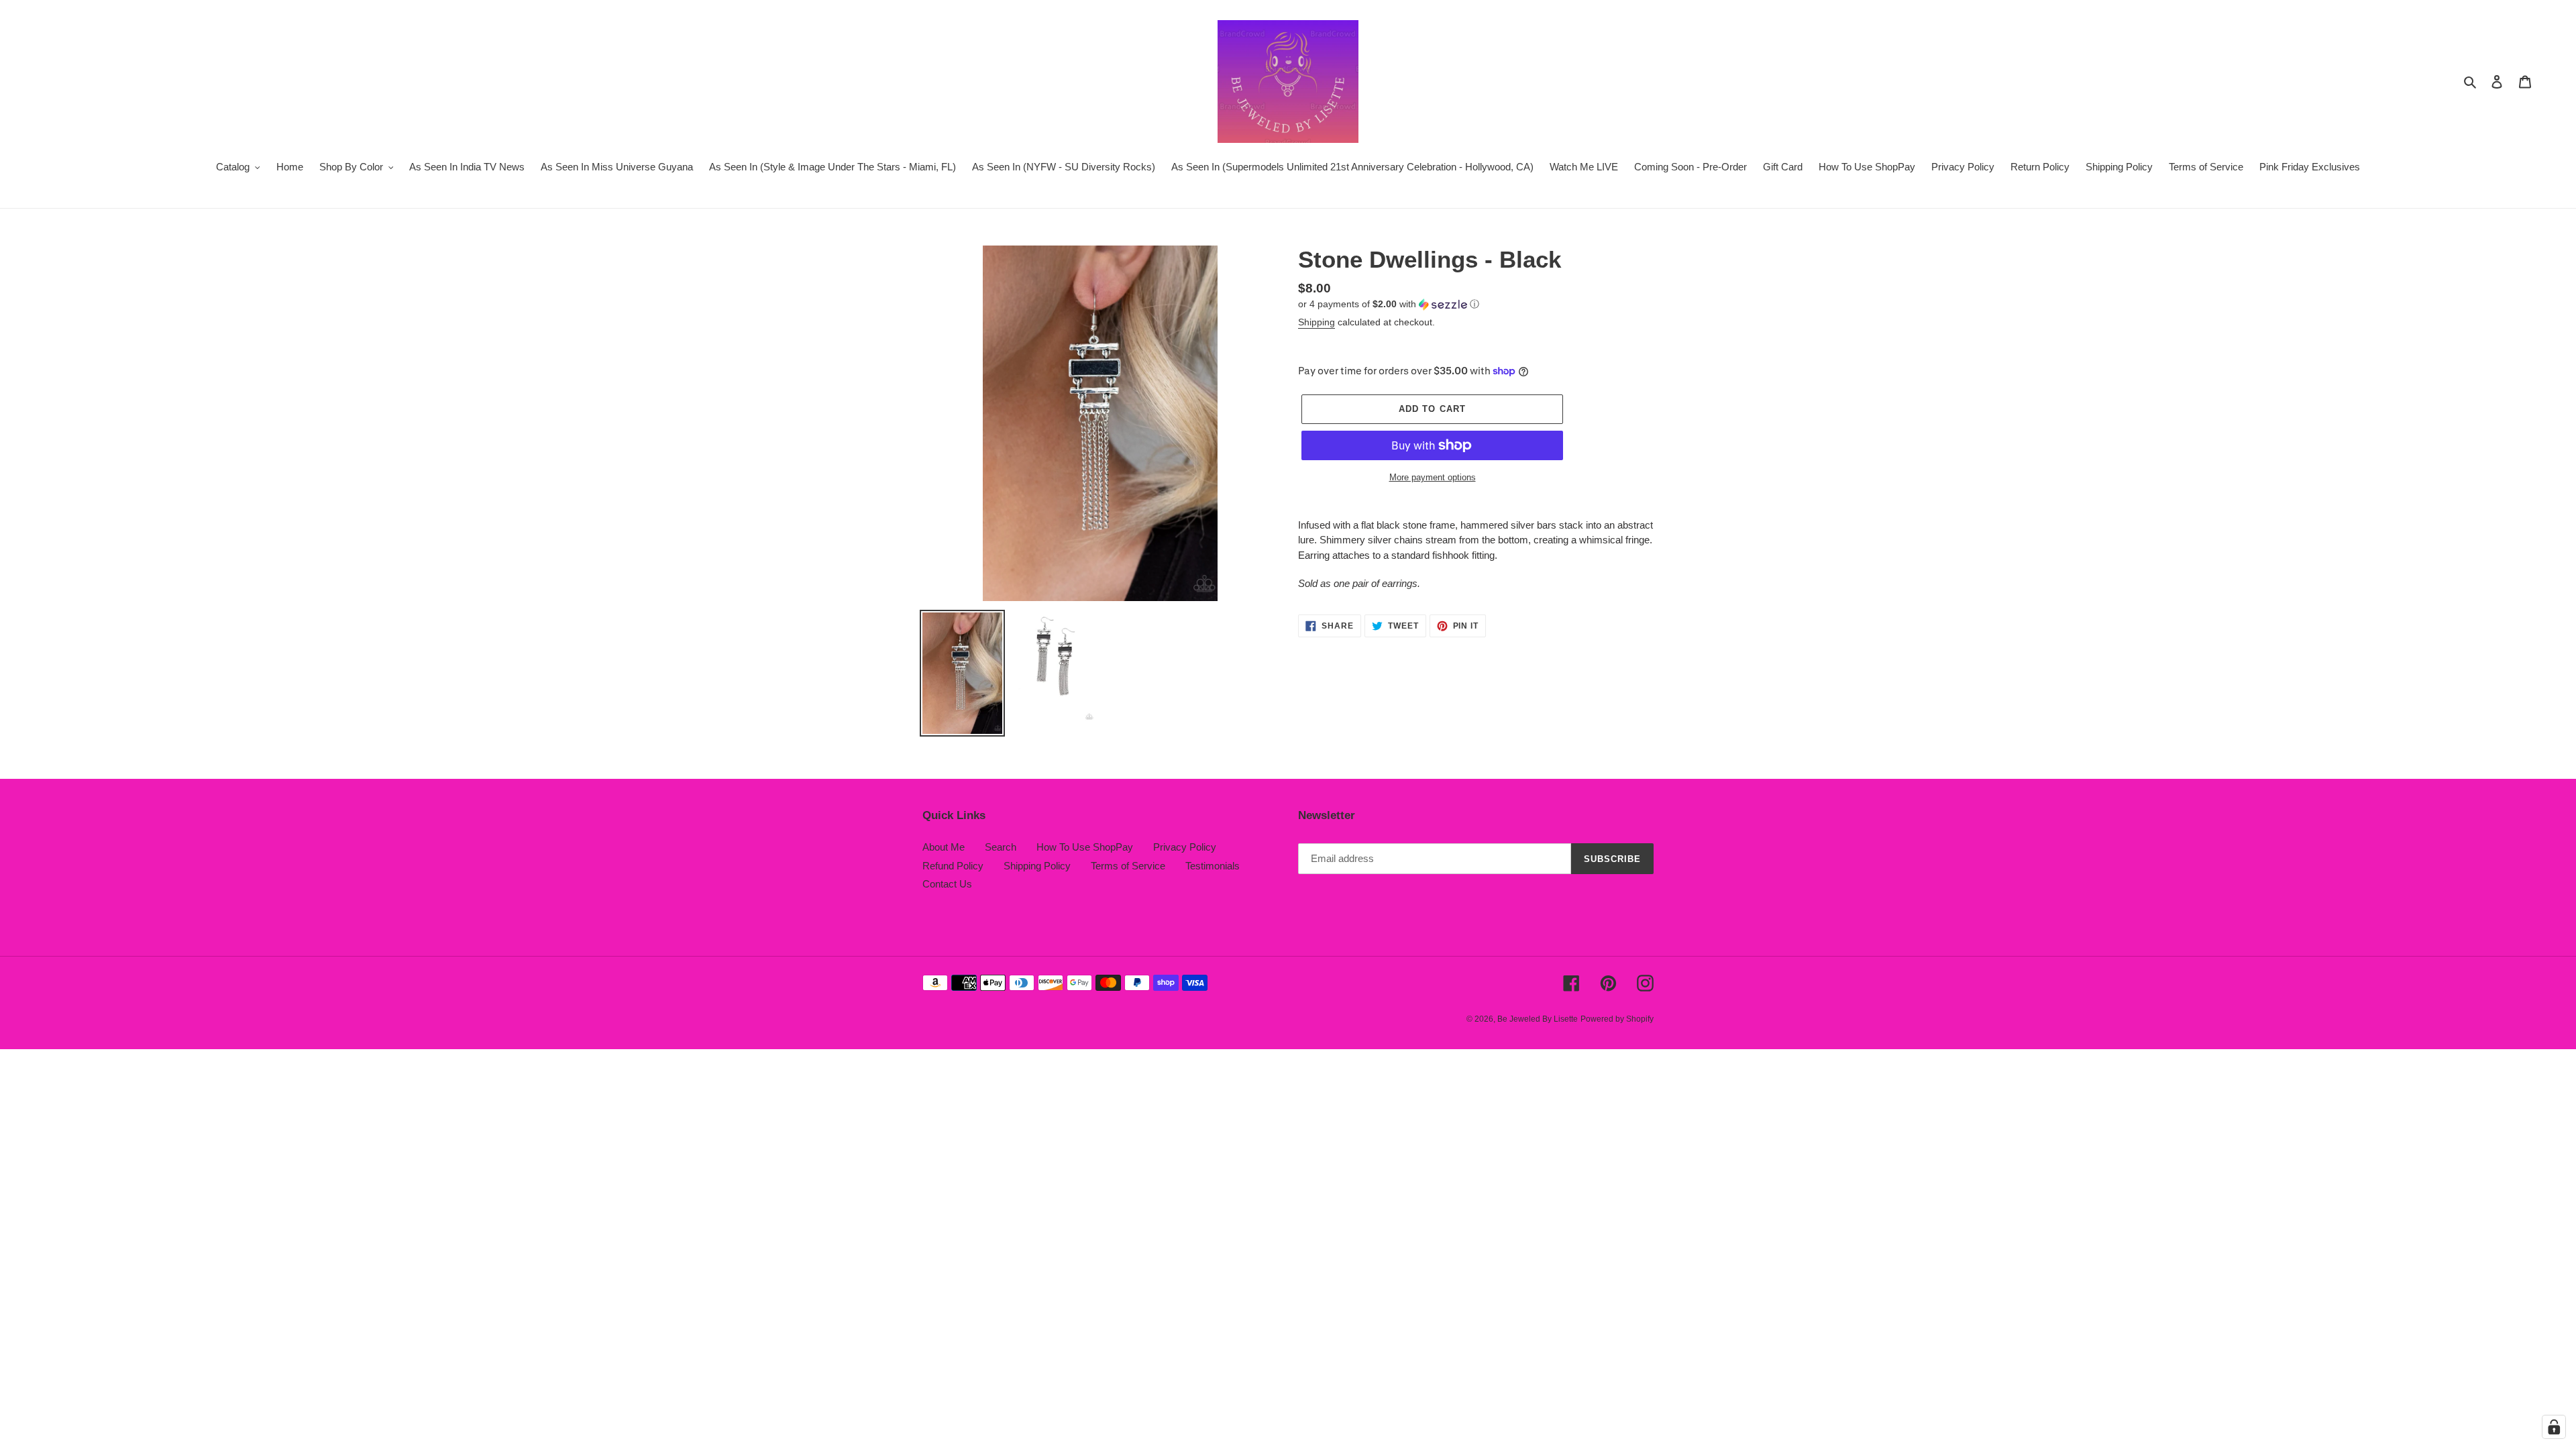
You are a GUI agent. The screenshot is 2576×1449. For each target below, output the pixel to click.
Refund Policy (953, 866)
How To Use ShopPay (1085, 847)
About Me (944, 847)
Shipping (1317, 322)
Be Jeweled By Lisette (1538, 1019)
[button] (1389, 304)
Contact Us (947, 884)
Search (1001, 847)
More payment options (1433, 477)
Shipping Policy (1037, 866)
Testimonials (1213, 866)
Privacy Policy (1185, 847)
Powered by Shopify (1617, 1019)
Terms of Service (1128, 866)
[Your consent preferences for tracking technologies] (2554, 1427)
